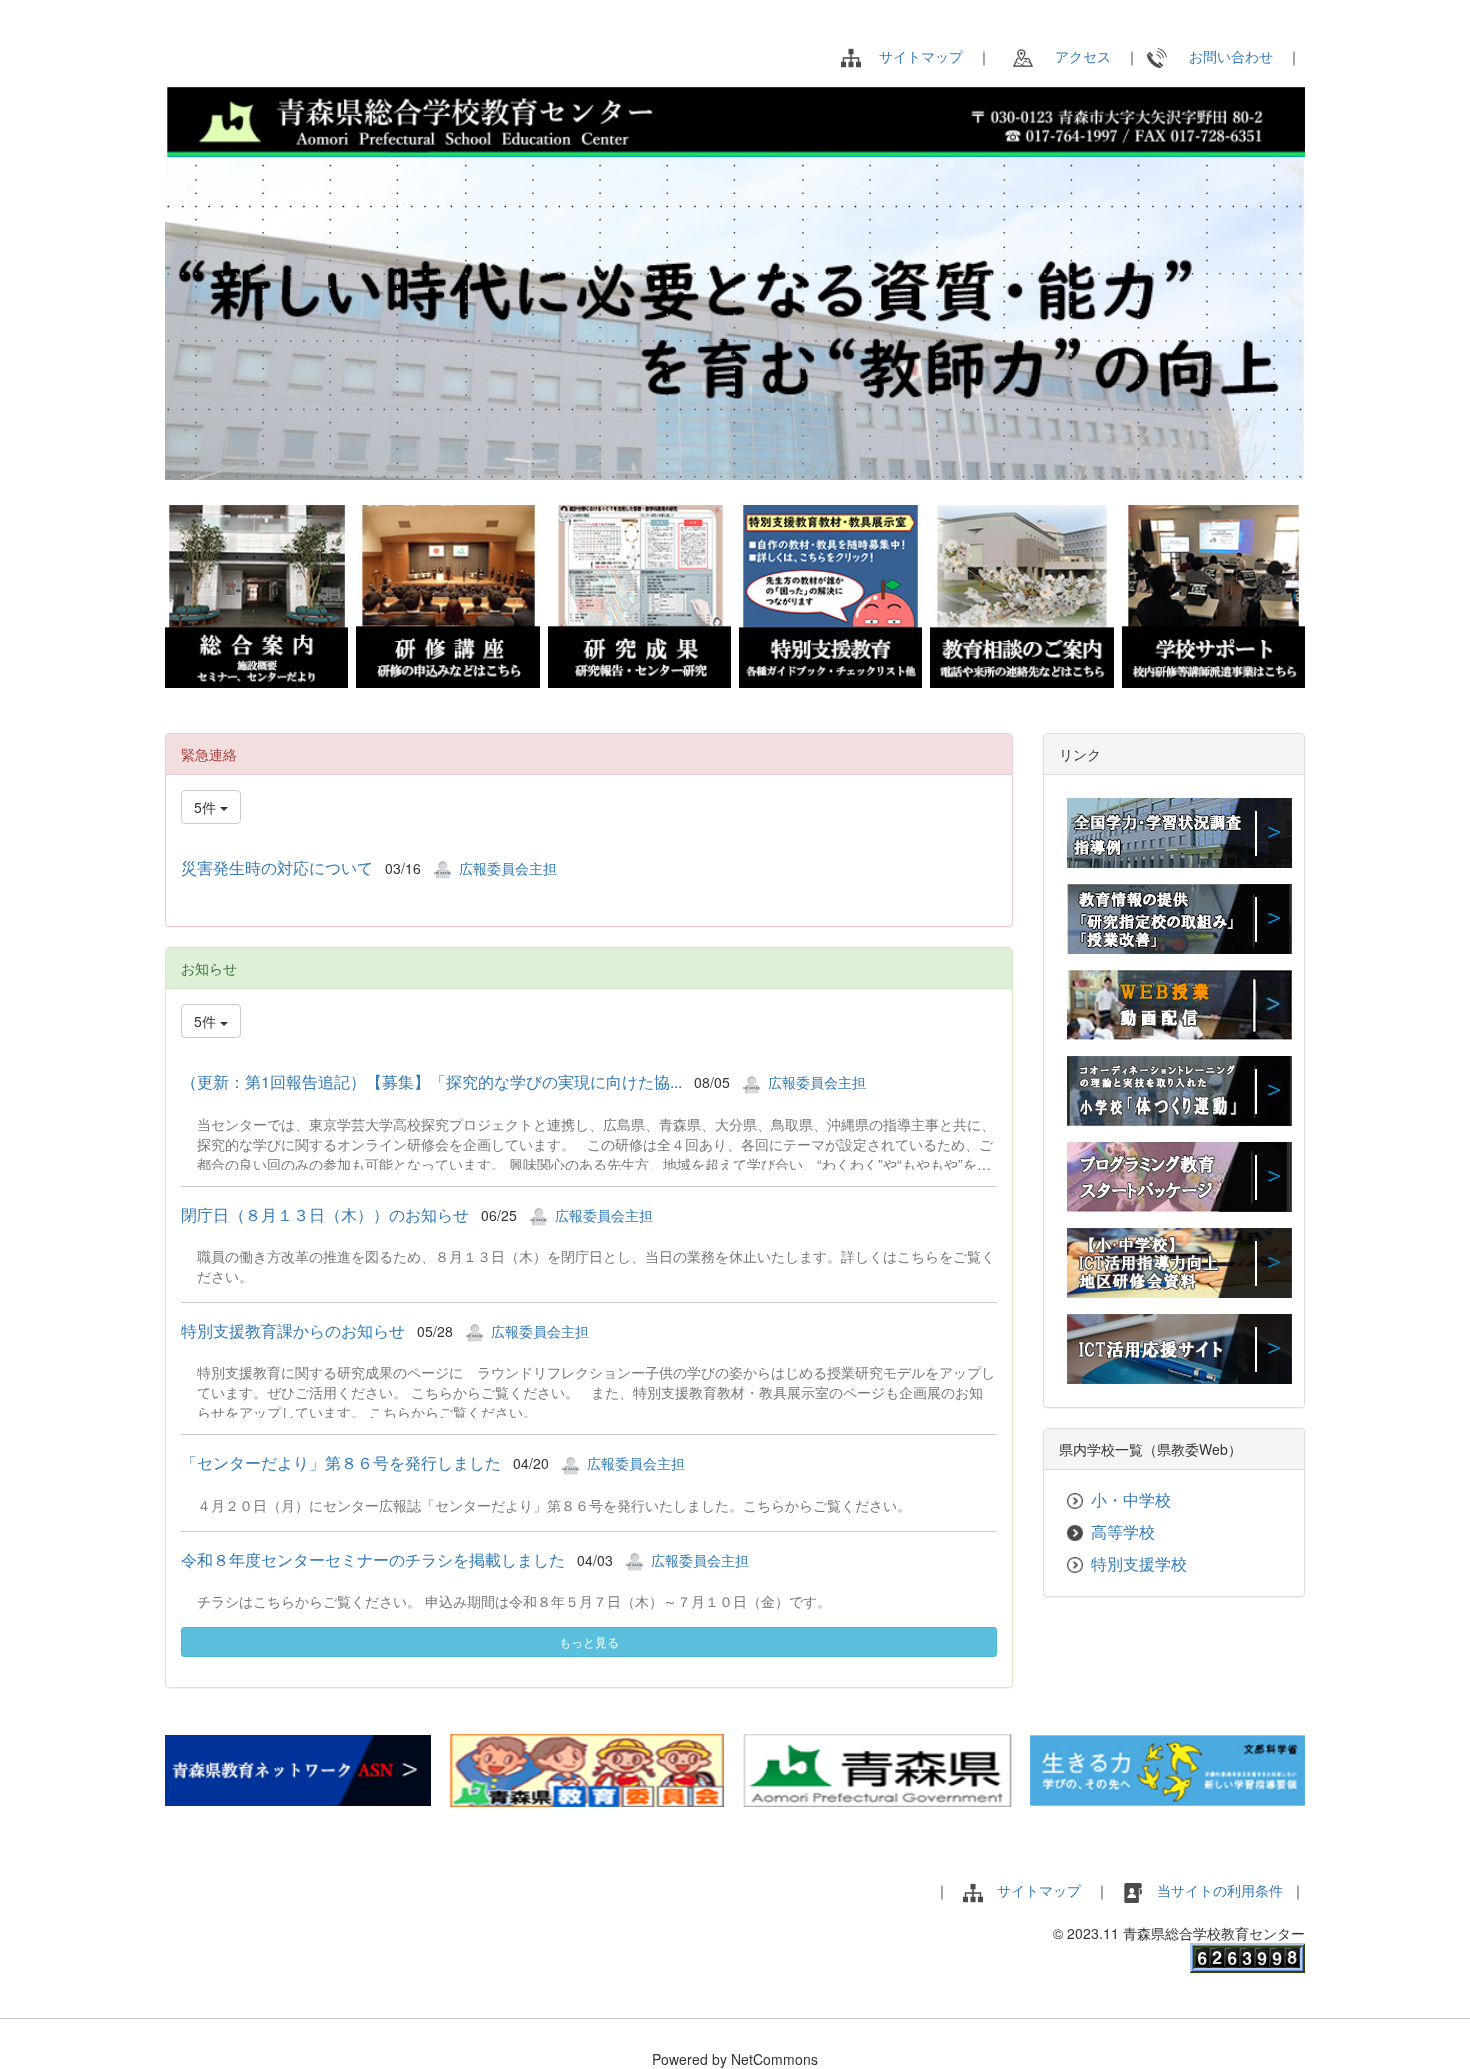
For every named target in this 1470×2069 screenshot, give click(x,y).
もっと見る (589, 1641)
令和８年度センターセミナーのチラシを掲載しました (373, 1559)
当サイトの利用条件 (1222, 1890)
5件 (207, 807)
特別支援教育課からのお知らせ (293, 1330)
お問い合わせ (1224, 56)
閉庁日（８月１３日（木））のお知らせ (325, 1214)
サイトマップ (921, 56)
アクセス (1076, 56)
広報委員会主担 (508, 868)
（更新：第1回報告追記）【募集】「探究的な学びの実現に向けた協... (431, 1081)
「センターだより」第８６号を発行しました (341, 1462)
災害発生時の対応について (277, 867)
